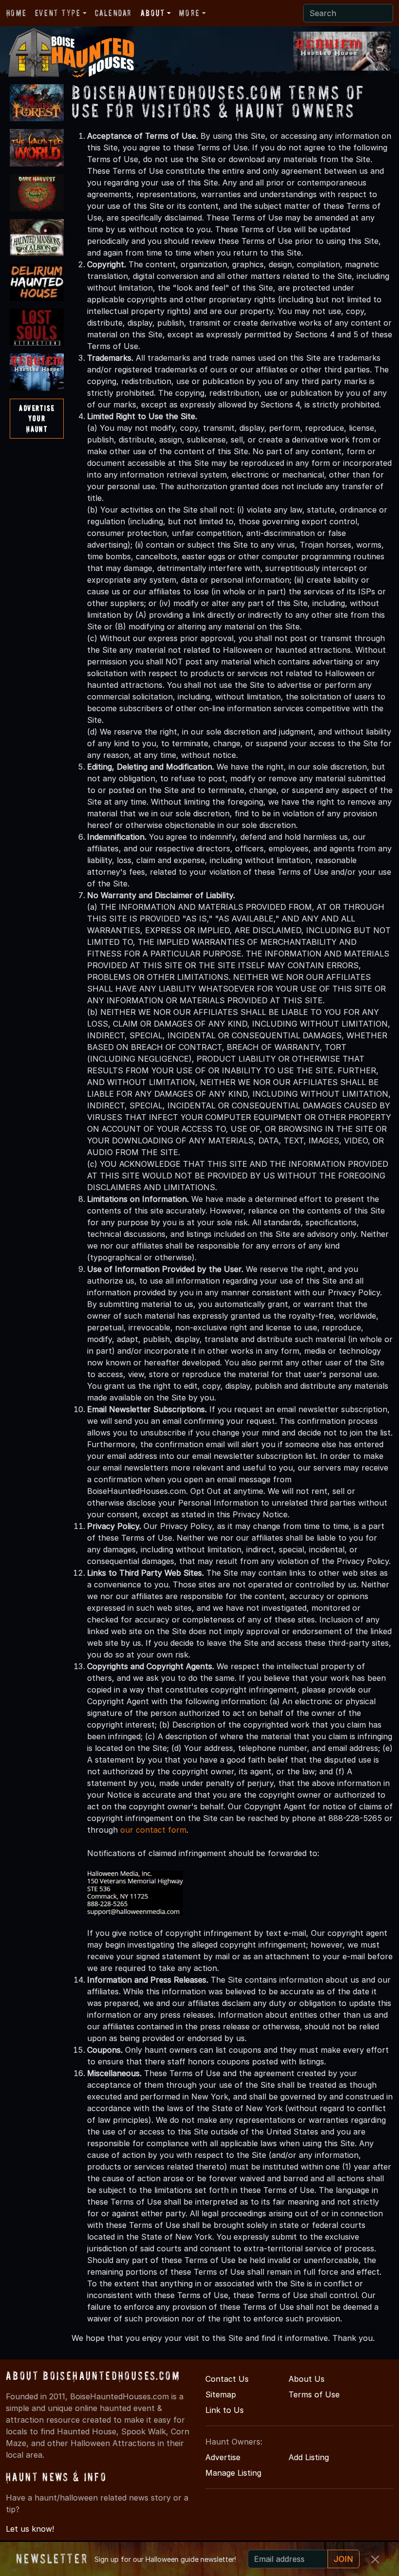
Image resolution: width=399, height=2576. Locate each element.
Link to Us (225, 2410)
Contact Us (227, 2379)
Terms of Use (314, 2394)
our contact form (153, 1830)
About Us (307, 2379)
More (189, 13)
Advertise (223, 2457)
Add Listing (309, 2457)
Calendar (113, 13)
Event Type (58, 13)
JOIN (344, 2559)
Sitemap (221, 2394)
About (153, 13)
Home (16, 13)
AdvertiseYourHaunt (37, 418)
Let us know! (30, 2529)
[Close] (375, 2559)
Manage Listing (233, 2473)
